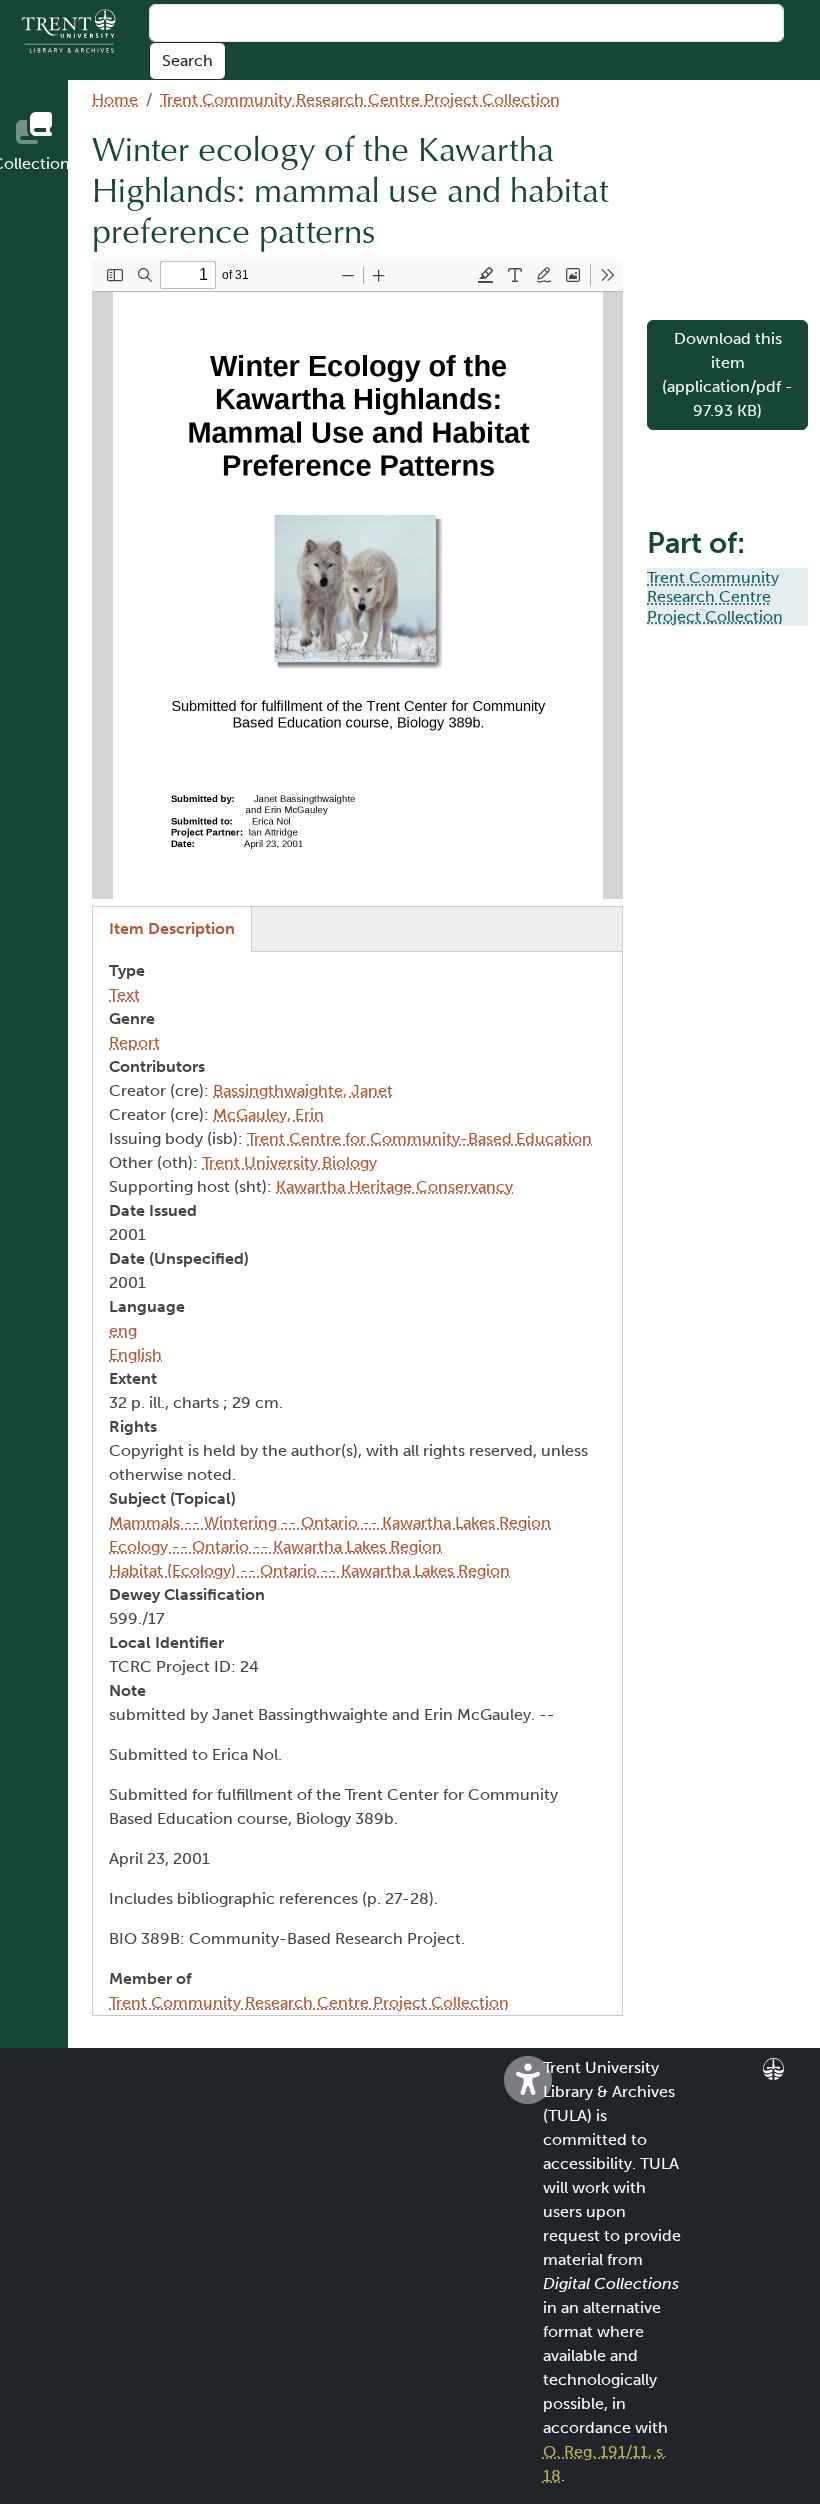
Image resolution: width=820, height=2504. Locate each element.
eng (123, 1330)
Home (115, 99)
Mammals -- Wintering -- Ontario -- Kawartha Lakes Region (330, 1522)
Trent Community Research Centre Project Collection (360, 99)
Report (134, 1042)
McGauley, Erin (268, 1114)
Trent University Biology (289, 1162)
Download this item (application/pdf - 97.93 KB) (727, 374)
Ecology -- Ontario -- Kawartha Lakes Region (275, 1546)
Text (124, 994)
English (135, 1354)
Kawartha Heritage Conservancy (394, 1186)
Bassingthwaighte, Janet (303, 1090)
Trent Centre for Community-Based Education (419, 1138)
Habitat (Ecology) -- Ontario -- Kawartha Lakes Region (309, 1570)
